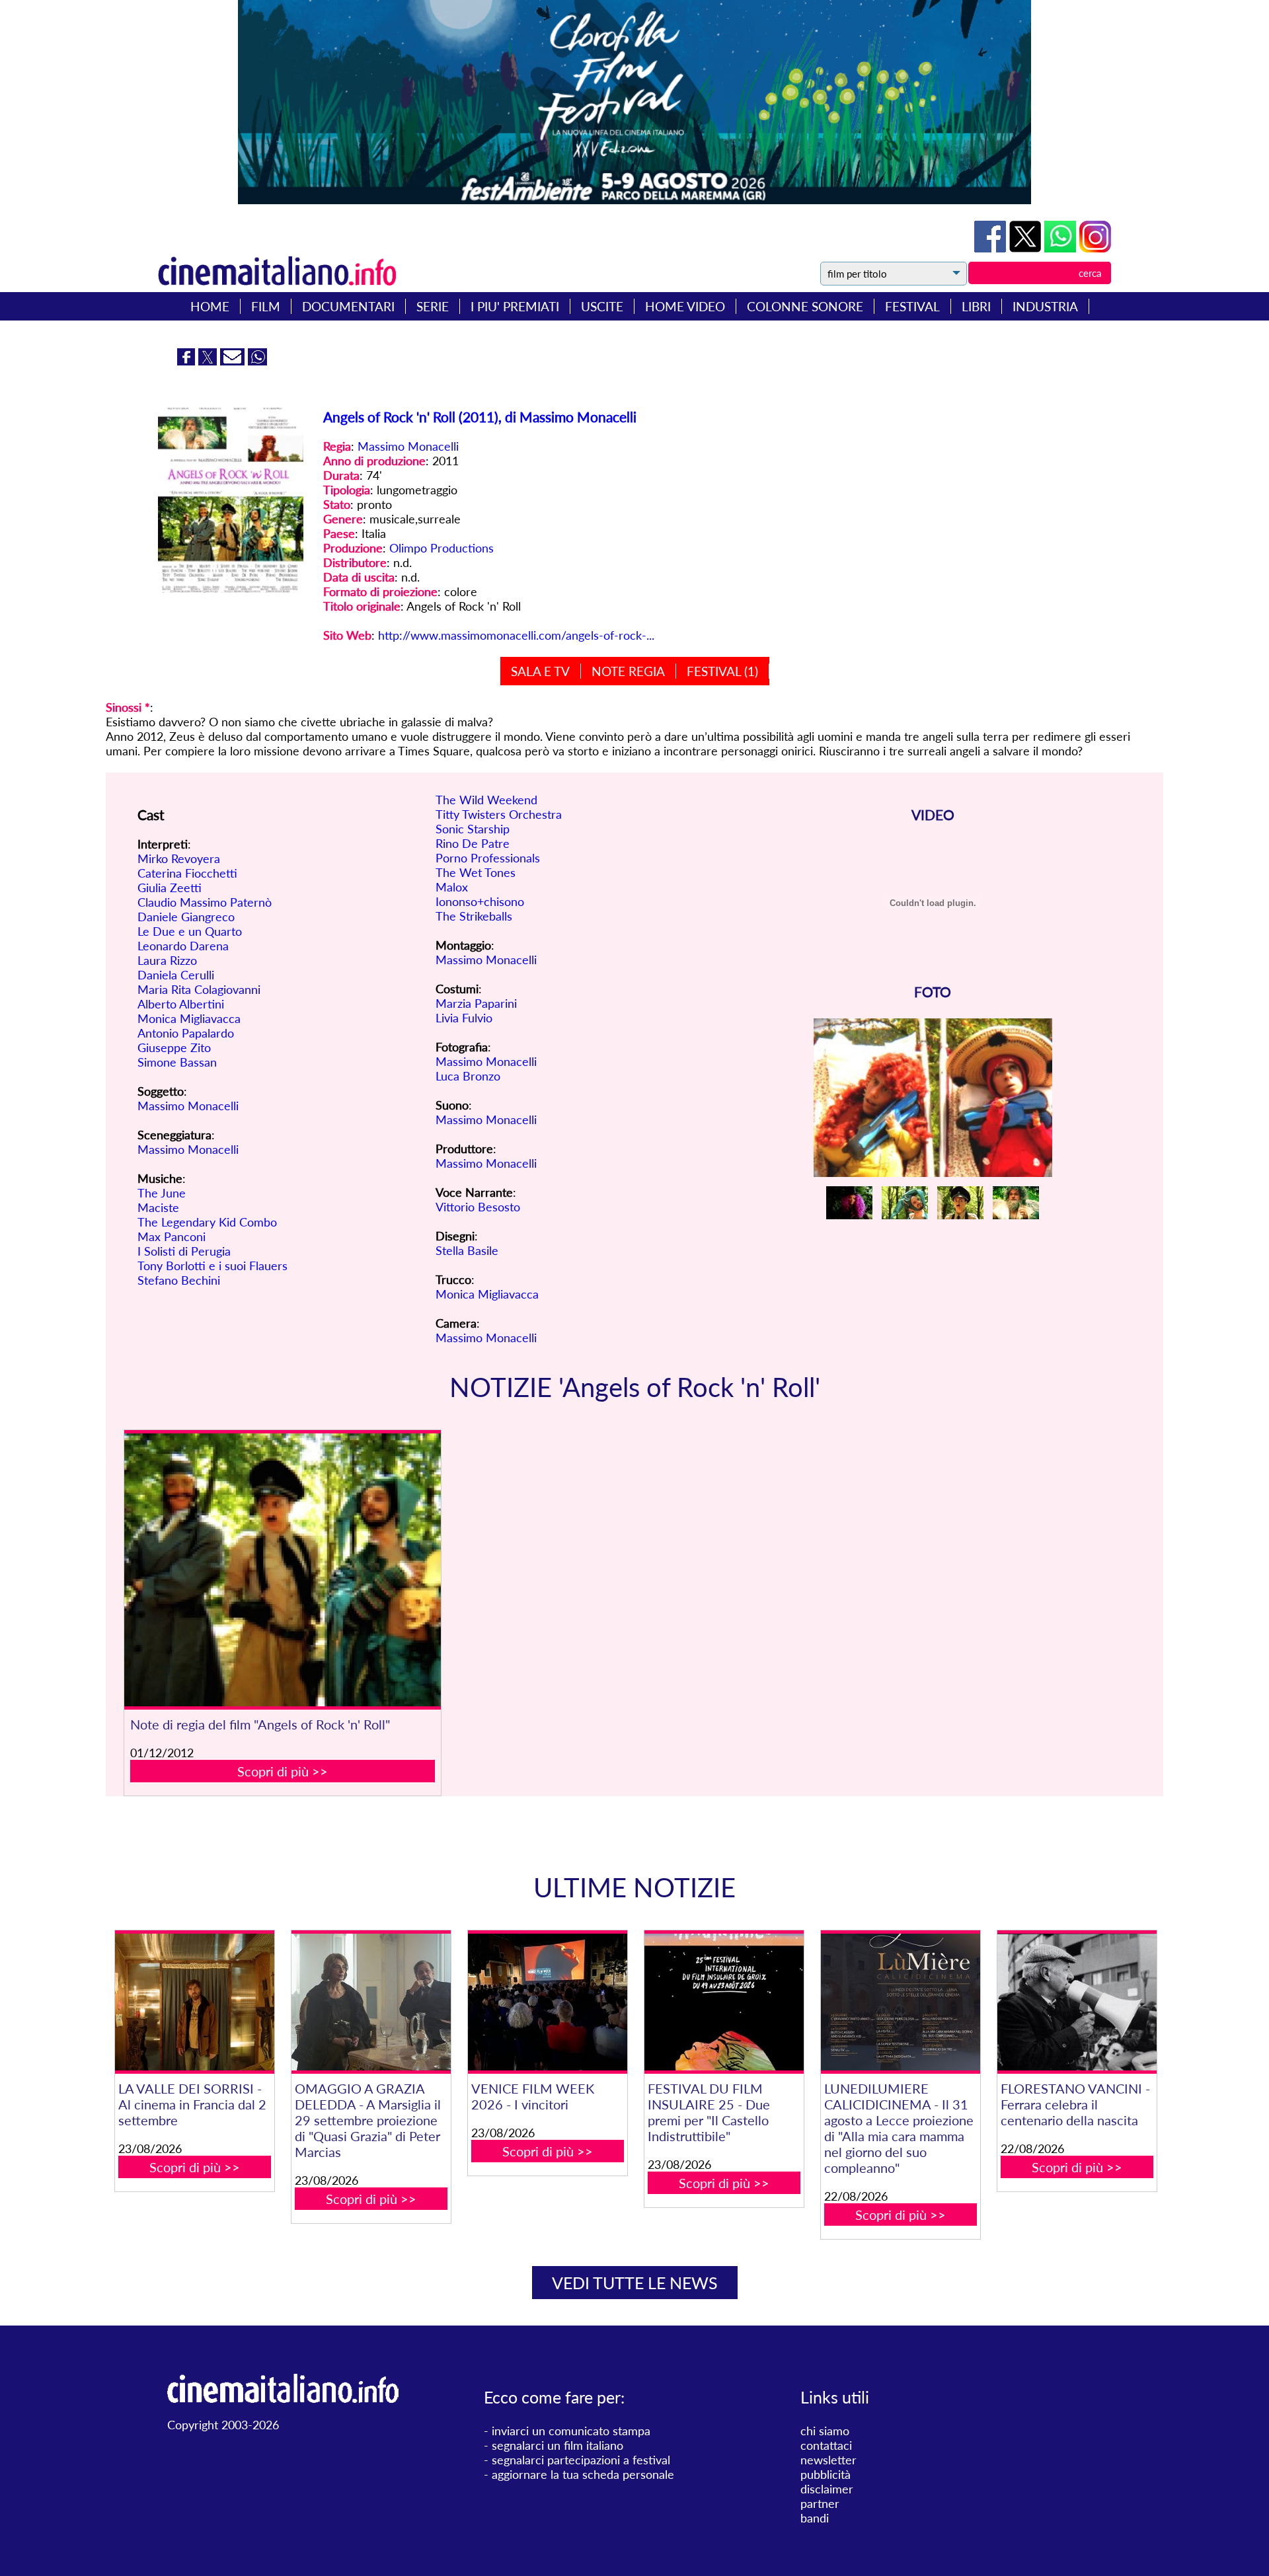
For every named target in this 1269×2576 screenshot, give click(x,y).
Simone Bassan (177, 1062)
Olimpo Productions (442, 548)
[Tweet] (1027, 248)
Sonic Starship (473, 829)
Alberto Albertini (181, 1004)
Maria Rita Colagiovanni (199, 989)
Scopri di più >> (283, 1771)
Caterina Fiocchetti (187, 873)
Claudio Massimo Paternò (205, 902)
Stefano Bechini (179, 1280)
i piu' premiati (515, 306)
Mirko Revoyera (179, 858)
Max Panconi (172, 1236)
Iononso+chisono (480, 901)
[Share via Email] (234, 361)
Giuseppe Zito (174, 1047)
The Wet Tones (476, 872)
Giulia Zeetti (170, 888)
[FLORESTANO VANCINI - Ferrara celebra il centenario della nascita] (1077, 2002)
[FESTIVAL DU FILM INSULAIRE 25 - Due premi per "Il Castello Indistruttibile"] (724, 2002)
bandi (815, 2518)
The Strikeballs (474, 916)
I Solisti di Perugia (184, 1251)
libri (976, 306)
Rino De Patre (473, 843)
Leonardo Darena (183, 946)
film (266, 306)
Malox (452, 887)
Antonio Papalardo (186, 1033)
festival (912, 306)
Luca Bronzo (468, 1076)
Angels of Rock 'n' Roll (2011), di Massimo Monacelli (480, 417)
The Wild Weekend (486, 800)
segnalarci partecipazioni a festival (581, 2460)
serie (433, 306)
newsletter (828, 2460)
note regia (628, 671)
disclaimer (827, 2489)
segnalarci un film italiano (558, 2445)
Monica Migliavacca (189, 1018)
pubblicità (826, 2474)
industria (1045, 306)
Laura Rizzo (167, 960)
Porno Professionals (488, 858)
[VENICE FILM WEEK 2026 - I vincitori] (547, 2002)
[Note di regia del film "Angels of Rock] (283, 1570)
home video (685, 306)
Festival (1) (722, 671)
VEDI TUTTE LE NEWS (635, 2283)
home (210, 306)
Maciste (158, 1207)
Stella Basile (467, 1250)
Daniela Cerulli (176, 975)
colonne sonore (805, 306)
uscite (602, 306)
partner (820, 2503)
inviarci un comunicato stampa (571, 2431)
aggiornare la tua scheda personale (583, 2474)
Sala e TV (540, 671)
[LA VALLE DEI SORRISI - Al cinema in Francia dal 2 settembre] (194, 2002)
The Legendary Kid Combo (207, 1222)
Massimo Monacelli (408, 446)
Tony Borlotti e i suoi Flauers (212, 1266)
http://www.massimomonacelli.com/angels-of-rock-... (516, 635)
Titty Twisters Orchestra (499, 814)
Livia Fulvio (464, 1018)
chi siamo (825, 2431)
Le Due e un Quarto (190, 931)
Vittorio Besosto (478, 1207)
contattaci (826, 2445)
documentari (348, 306)
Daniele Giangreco (186, 917)
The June (162, 1193)
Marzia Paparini (476, 1003)
